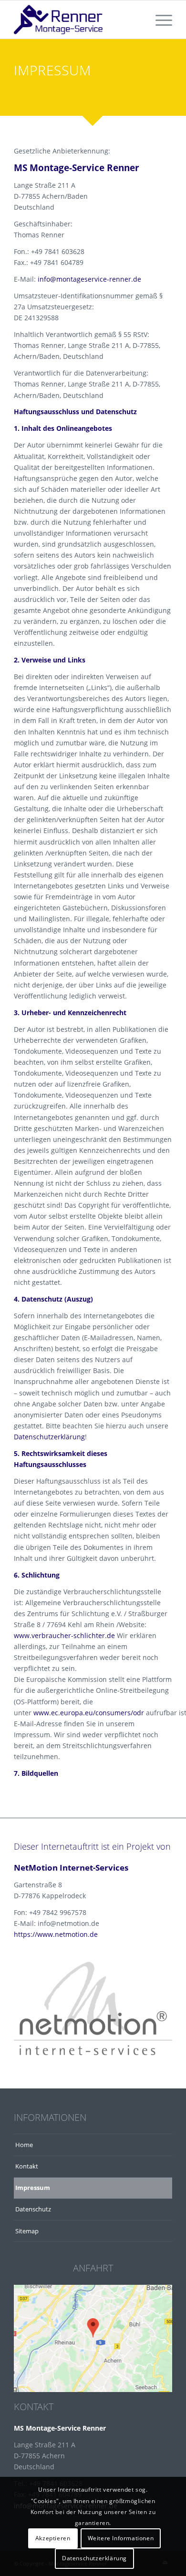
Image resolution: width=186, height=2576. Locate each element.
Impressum (33, 2188)
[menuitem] (159, 20)
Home (24, 2145)
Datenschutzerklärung (49, 1437)
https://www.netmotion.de (56, 1934)
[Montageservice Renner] (77, 20)
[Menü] (159, 20)
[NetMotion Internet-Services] (93, 2008)
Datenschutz (33, 2209)
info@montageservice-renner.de (89, 279)
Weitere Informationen (121, 2538)
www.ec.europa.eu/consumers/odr (89, 1713)
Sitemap (27, 2231)
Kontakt (27, 2166)
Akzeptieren (53, 2538)
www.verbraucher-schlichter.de (64, 1635)
